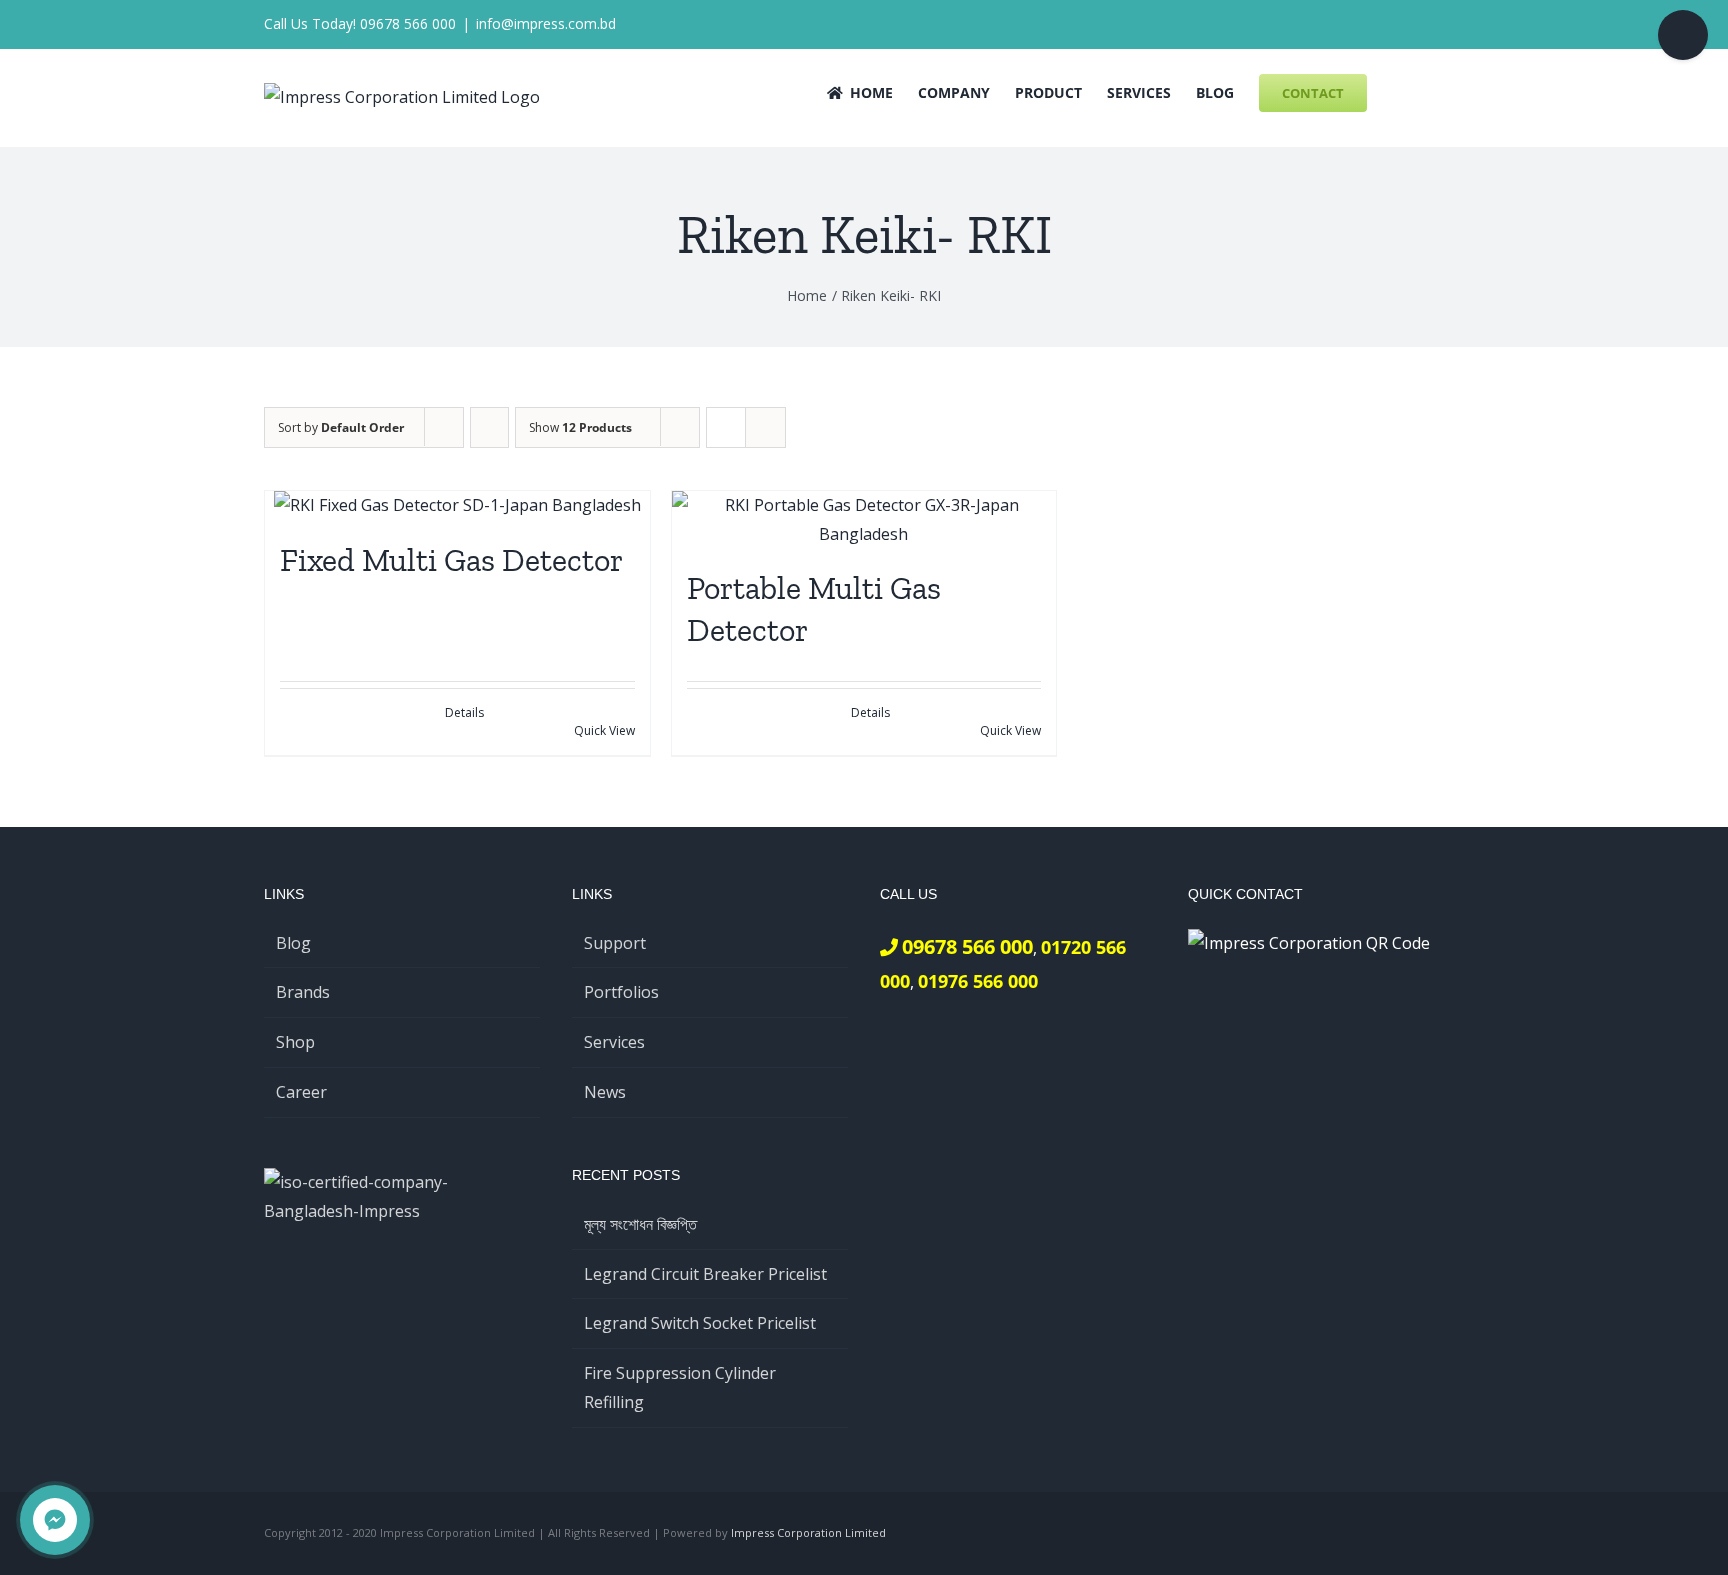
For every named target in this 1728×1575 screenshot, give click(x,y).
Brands (303, 992)
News (605, 1092)
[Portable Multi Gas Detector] (864, 520)
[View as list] (765, 427)
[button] (1433, 91)
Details (464, 712)
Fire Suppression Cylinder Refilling (680, 1387)
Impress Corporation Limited (808, 1532)
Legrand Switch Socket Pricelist (700, 1323)
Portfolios (621, 992)
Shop (295, 1042)
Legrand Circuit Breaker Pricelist (705, 1274)
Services (614, 1042)
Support (615, 943)
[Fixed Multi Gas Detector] (457, 505)
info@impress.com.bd (546, 23)
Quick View (604, 730)
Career (301, 1092)
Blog (293, 943)
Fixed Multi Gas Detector (451, 560)
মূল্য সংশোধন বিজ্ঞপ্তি (640, 1224)
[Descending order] (489, 427)
